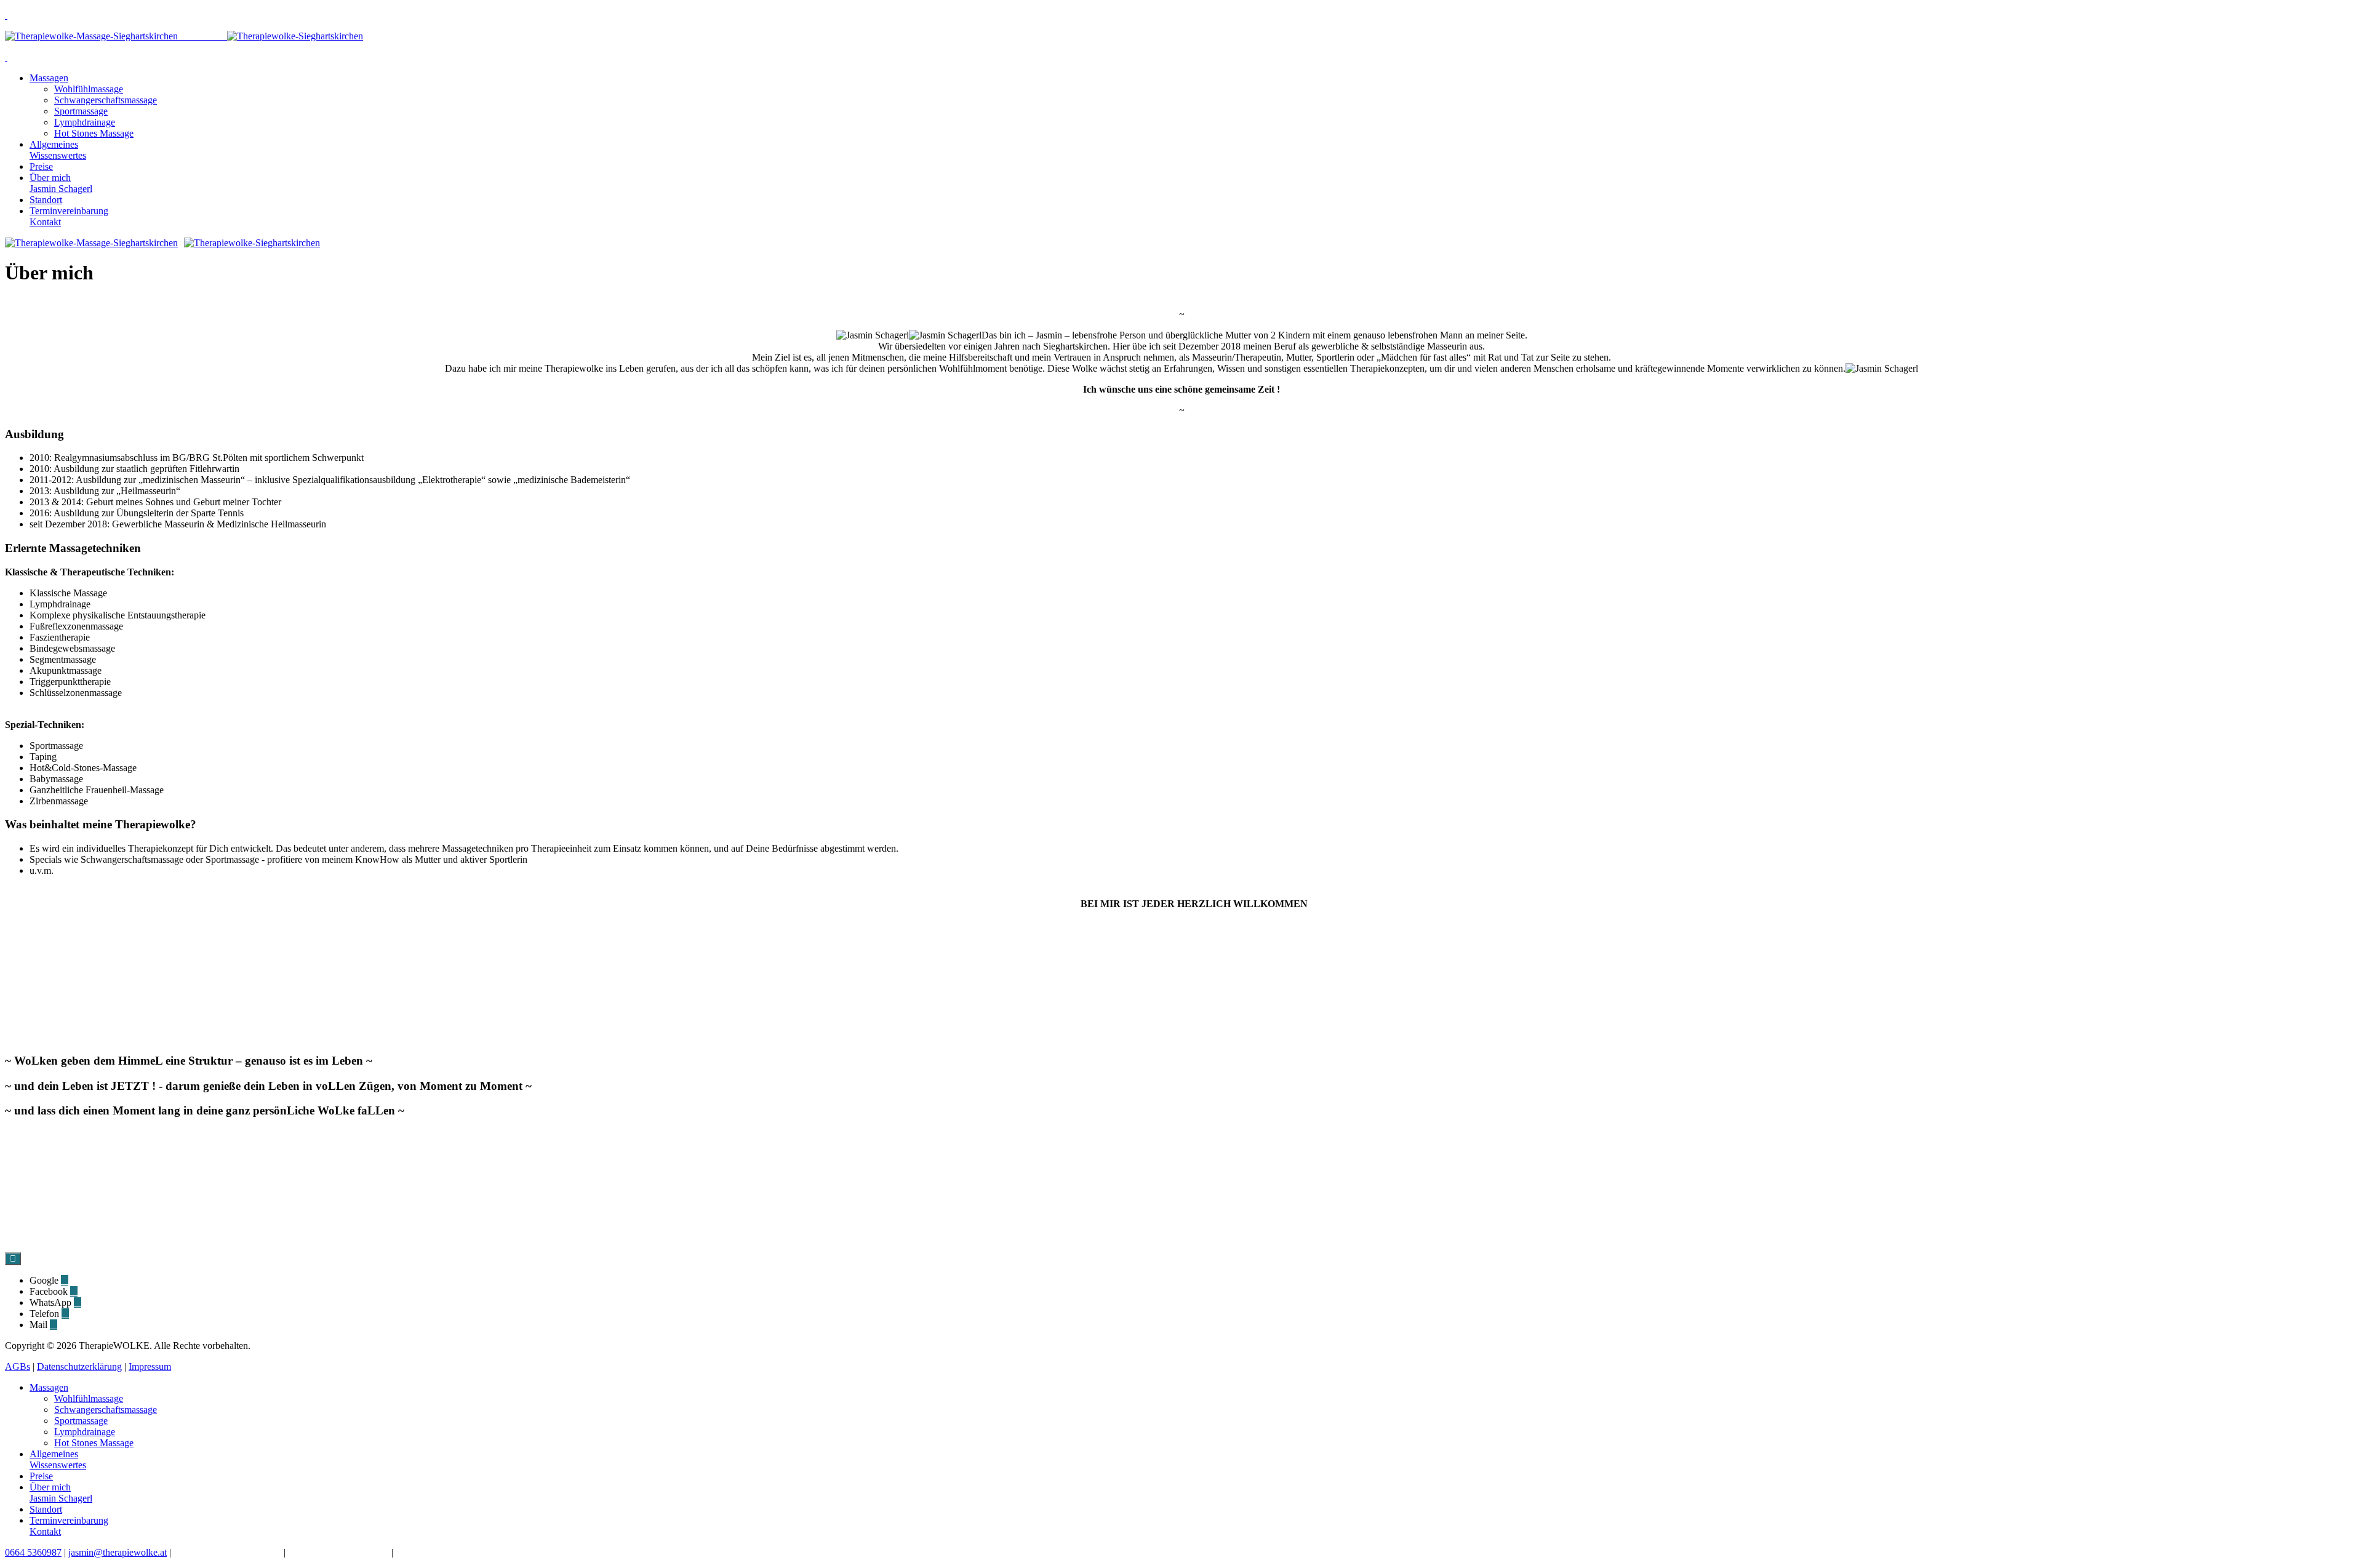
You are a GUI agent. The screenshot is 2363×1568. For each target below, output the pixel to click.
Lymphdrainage (85, 122)
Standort (46, 200)
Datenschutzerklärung (79, 1366)
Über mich (61, 183)
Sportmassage (81, 111)
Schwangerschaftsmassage (106, 100)
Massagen (49, 78)
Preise (41, 166)
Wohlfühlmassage (89, 89)
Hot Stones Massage (94, 133)
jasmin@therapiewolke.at (118, 1552)
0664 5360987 (33, 1552)
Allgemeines (58, 150)
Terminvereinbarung (69, 216)
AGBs (18, 1366)
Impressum (150, 1366)
